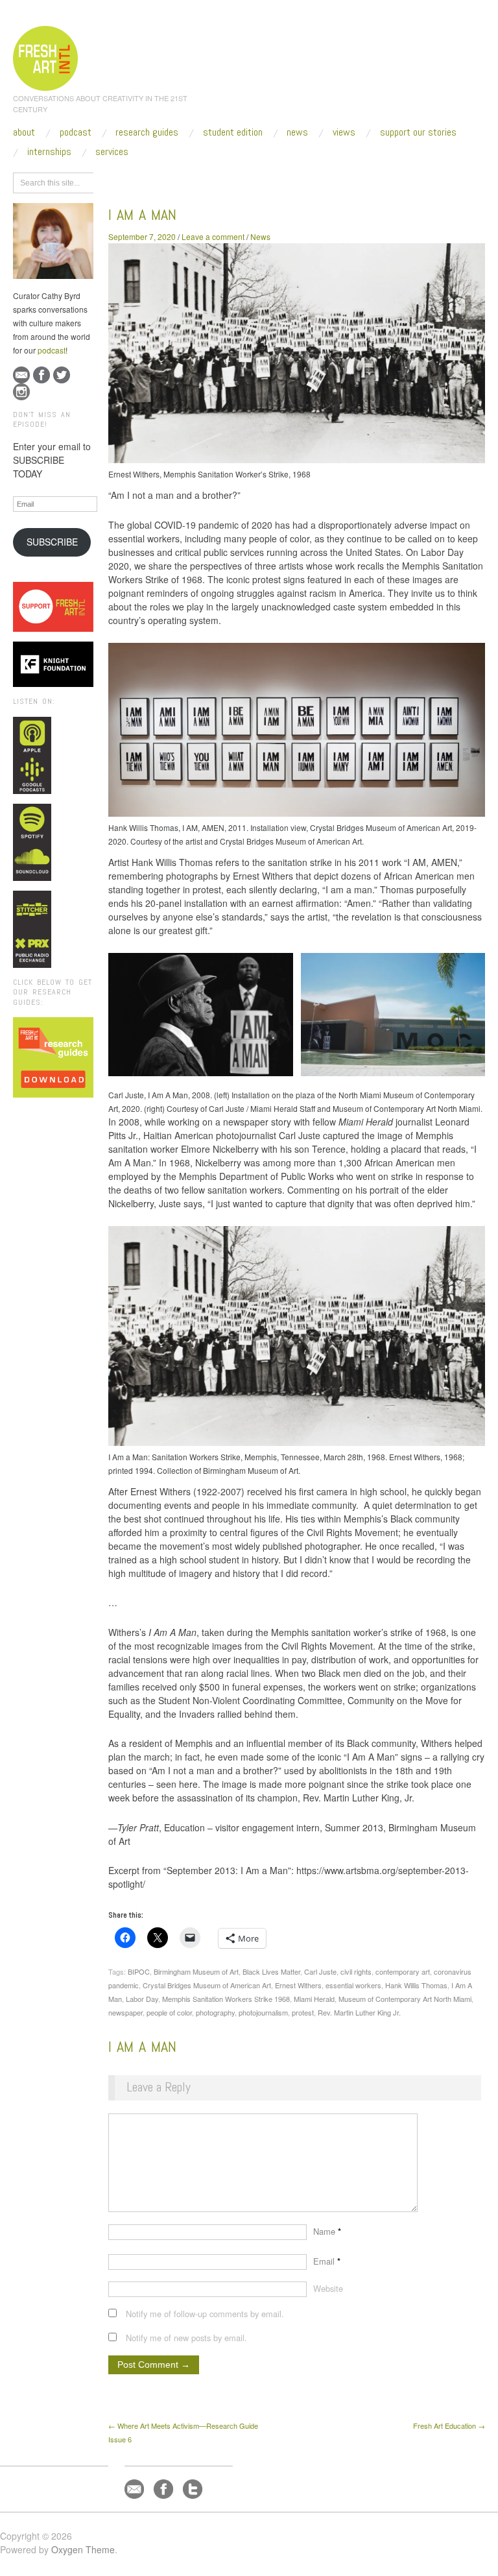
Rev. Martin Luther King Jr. (359, 2012)
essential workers (353, 1985)
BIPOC (139, 1971)
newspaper (125, 2012)
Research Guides (147, 132)
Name (327, 2231)
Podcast (76, 132)
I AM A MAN (142, 214)
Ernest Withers (298, 1985)
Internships (49, 152)
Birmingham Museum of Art (196, 1971)
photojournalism (263, 2012)
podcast (52, 350)
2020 (189, 181)
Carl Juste (320, 1971)
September (228, 181)
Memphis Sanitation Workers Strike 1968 (226, 1999)
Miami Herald (314, 1999)
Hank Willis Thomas (416, 1985)
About (24, 132)
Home (159, 181)
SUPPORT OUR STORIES (418, 132)
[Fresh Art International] (46, 56)
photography (215, 2012)
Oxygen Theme (83, 2549)
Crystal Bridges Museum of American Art (207, 1985)
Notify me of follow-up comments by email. (205, 2314)
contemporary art (403, 1971)
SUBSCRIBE (52, 542)
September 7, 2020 (142, 236)
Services (112, 152)
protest (303, 2012)
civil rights (356, 1971)
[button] (200, 1015)
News (297, 132)
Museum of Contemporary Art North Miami (405, 1999)
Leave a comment (213, 236)
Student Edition (233, 132)
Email (327, 2261)
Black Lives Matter (271, 1971)
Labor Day (142, 1999)
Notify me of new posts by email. (186, 2338)
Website (328, 2288)
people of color (169, 2012)
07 (263, 181)
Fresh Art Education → (449, 2426)
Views (344, 132)
